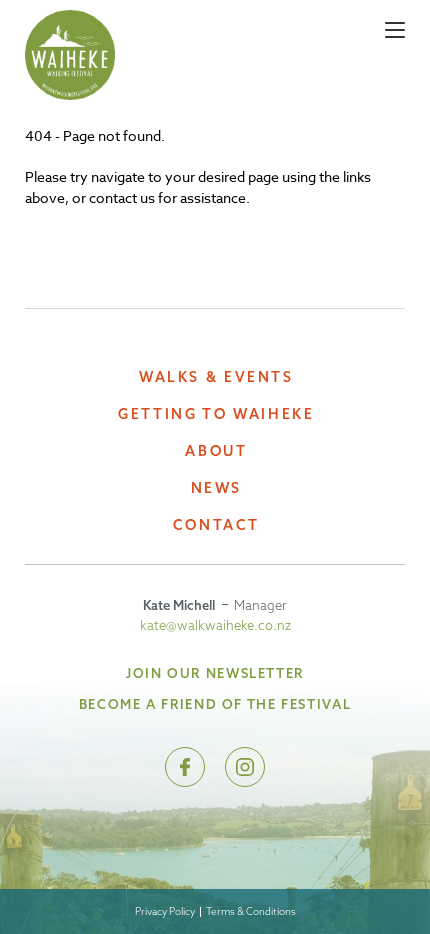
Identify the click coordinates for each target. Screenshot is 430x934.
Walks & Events (216, 377)
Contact (216, 525)
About (216, 451)
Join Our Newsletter (215, 673)
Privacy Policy (165, 911)
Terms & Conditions (251, 911)
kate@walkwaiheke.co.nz (215, 625)
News (217, 488)
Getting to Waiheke (216, 414)
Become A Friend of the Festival (215, 704)
